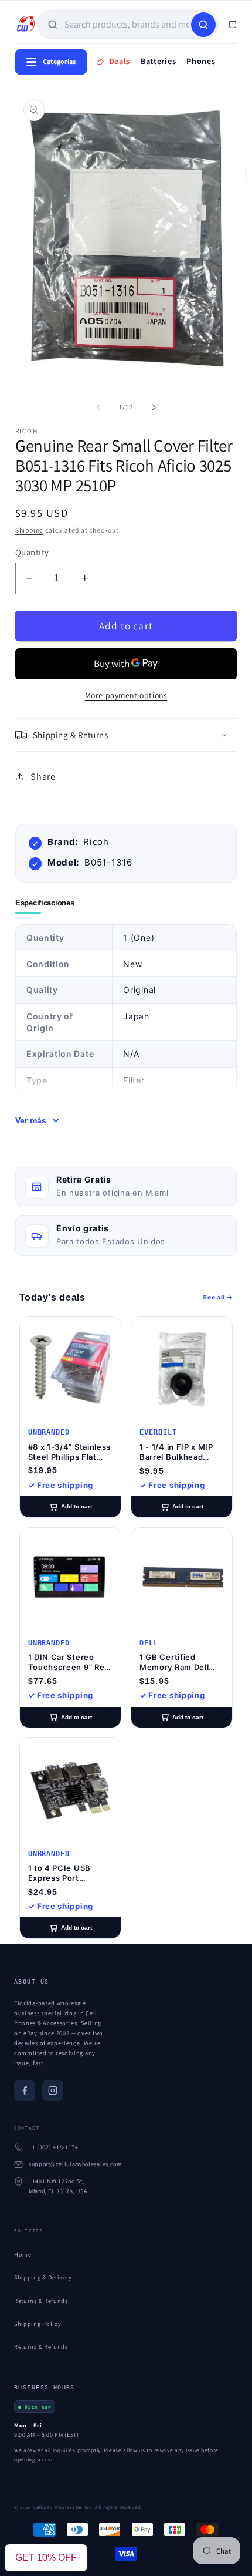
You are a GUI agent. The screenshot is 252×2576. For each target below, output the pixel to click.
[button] (126, 735)
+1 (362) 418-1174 (54, 2147)
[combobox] (127, 24)
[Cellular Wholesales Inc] (26, 25)
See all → (218, 1297)
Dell (149, 1643)
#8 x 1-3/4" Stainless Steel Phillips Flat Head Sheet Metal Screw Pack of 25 (70, 1452)
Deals (120, 61)
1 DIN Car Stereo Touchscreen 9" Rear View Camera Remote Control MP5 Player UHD (70, 1662)
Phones (201, 61)
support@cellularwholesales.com (75, 2164)
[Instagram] (53, 2090)
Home (23, 2254)
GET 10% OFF (46, 2558)
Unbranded (49, 1432)
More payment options (126, 695)
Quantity (32, 552)
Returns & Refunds (41, 2301)
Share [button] (43, 777)
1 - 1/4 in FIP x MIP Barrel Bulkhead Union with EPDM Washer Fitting (176, 1452)
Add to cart (76, 1506)
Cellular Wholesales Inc (62, 2507)
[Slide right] (154, 408)
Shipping (29, 530)
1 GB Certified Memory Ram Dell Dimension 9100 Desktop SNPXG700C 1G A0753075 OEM (174, 1662)
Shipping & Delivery (43, 2277)
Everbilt (158, 1432)
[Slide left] (98, 408)
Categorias (59, 61)
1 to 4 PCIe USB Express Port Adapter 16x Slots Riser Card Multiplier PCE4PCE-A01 (69, 1873)
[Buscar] (203, 25)
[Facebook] (25, 2090)
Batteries (158, 61)
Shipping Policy (38, 2324)
